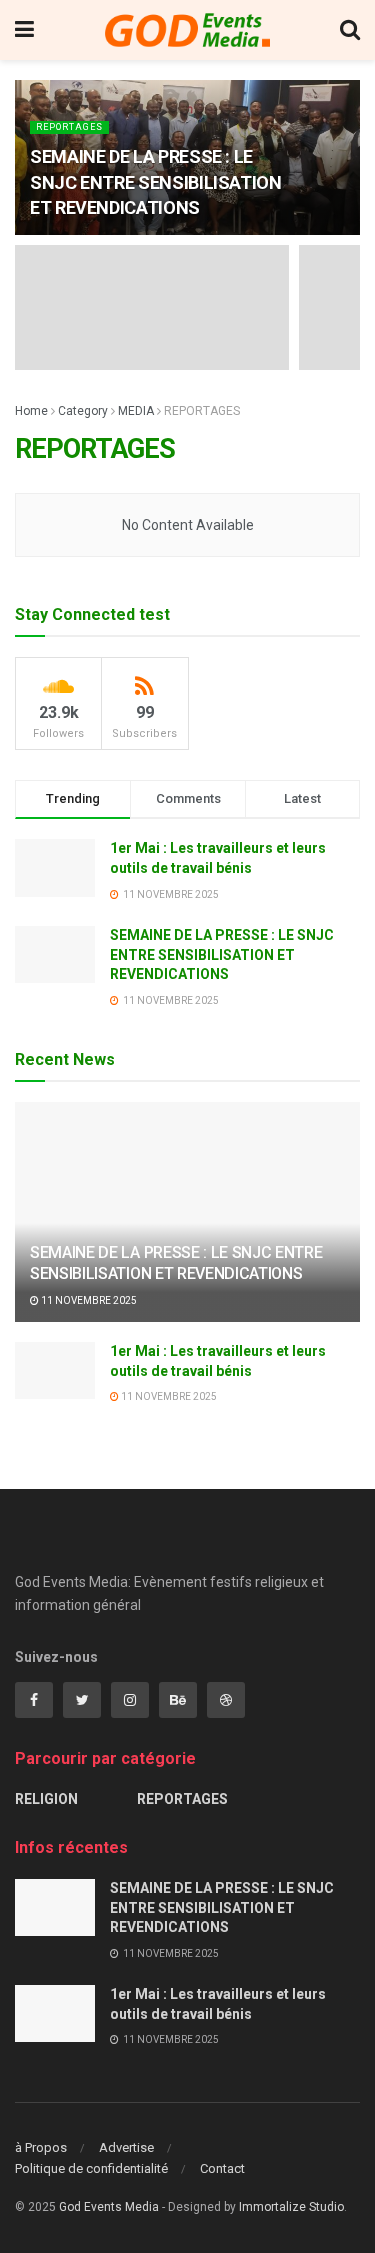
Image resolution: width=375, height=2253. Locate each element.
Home (31, 411)
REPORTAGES (69, 127)
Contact (222, 2168)
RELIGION (46, 1799)
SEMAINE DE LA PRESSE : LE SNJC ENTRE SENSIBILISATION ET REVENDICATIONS (156, 181)
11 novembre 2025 (88, 1300)
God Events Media (109, 2207)
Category (83, 411)
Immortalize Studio (291, 2207)
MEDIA (136, 411)
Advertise (126, 2147)
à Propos (41, 2147)
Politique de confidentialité (91, 2168)
